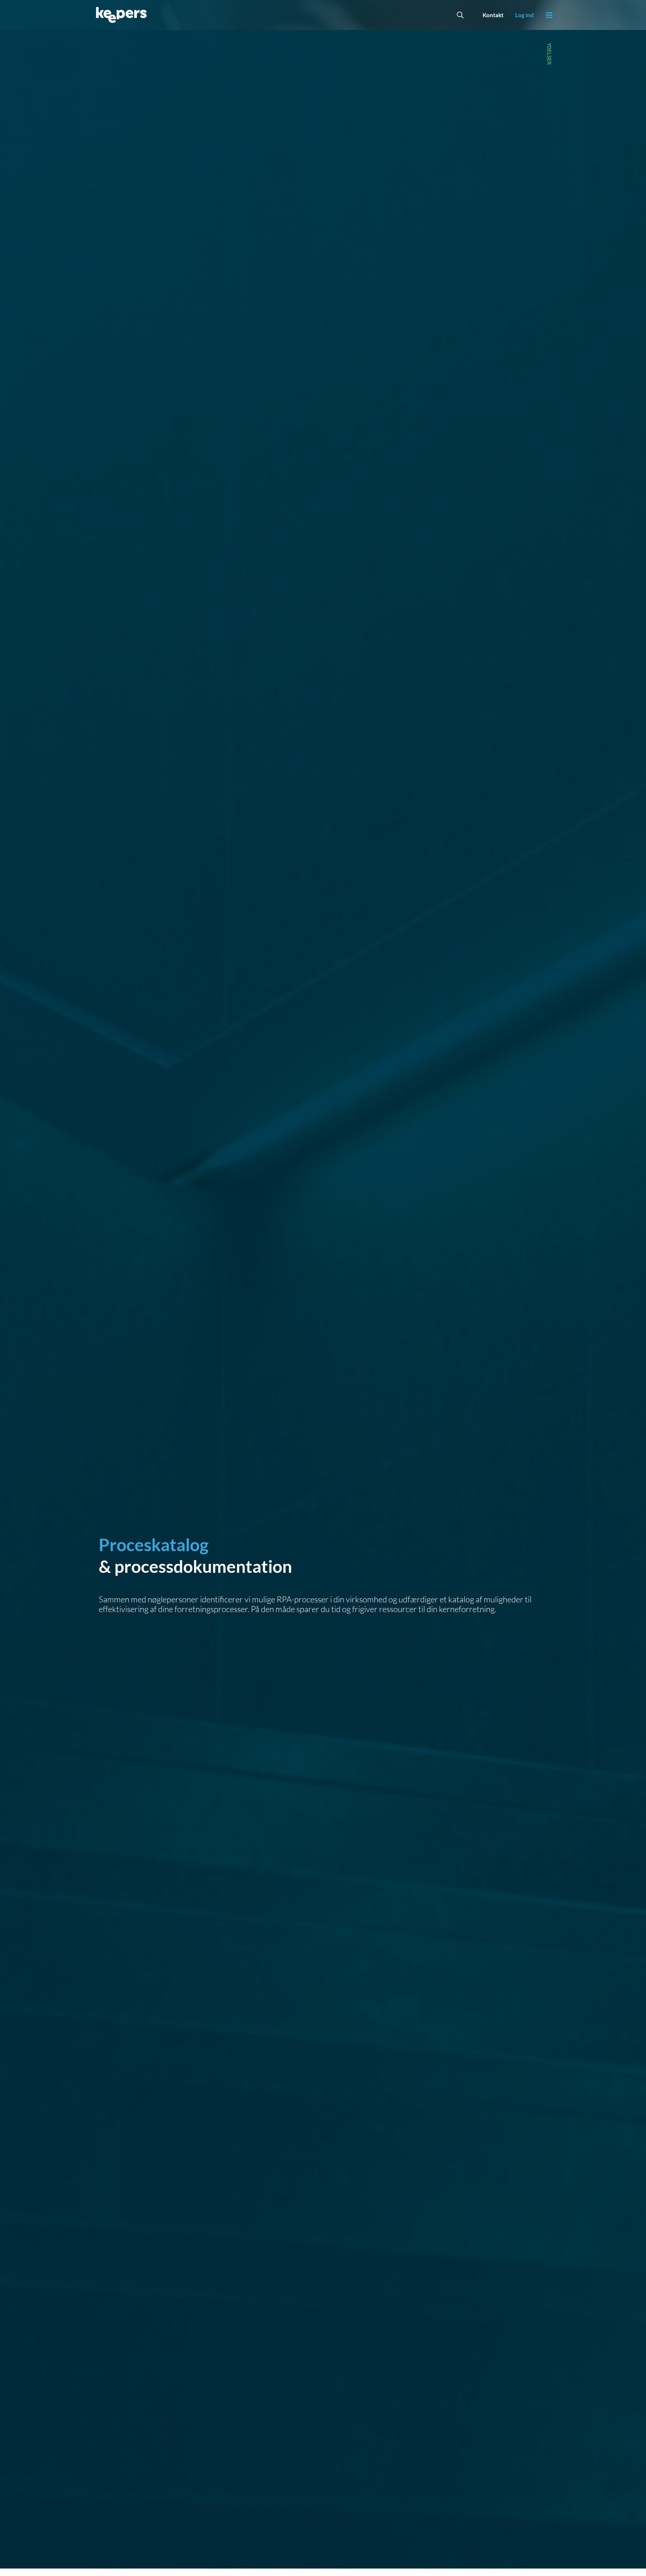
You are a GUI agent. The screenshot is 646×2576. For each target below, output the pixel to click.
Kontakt (493, 15)
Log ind (525, 15)
